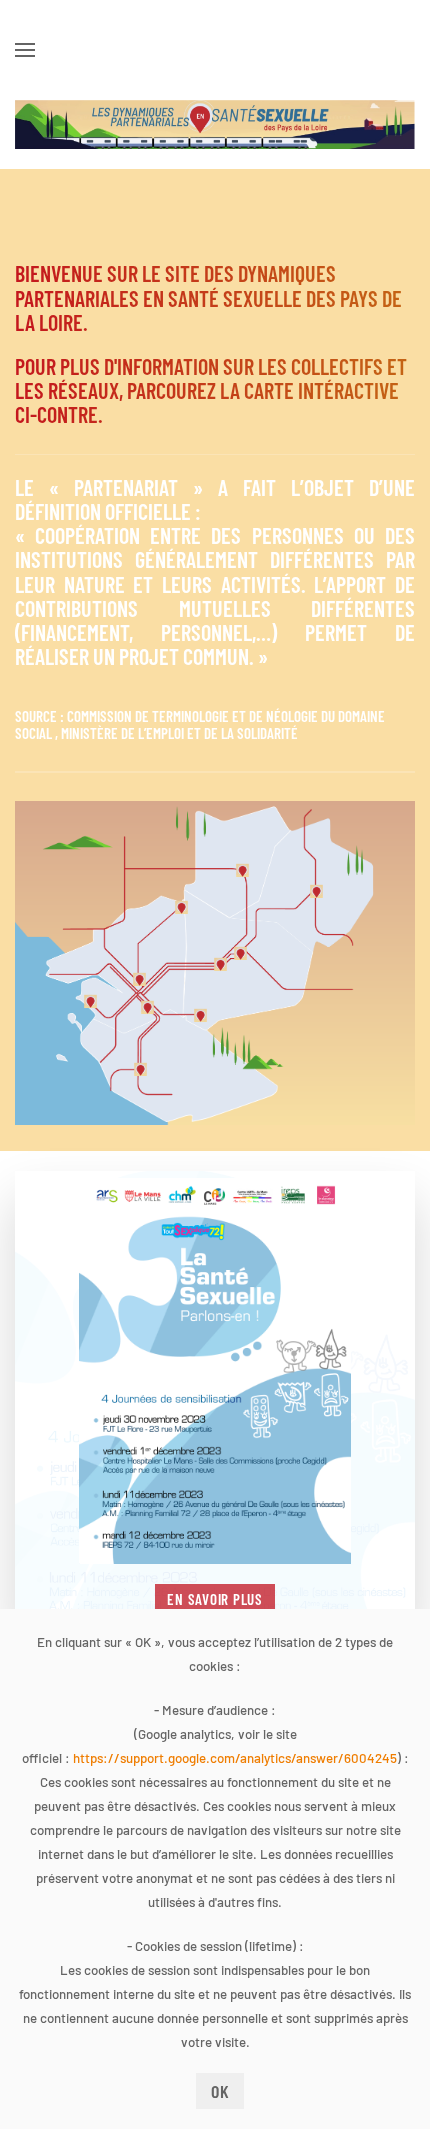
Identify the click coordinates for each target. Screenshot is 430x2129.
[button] (25, 50)
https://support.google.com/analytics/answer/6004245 (235, 1758)
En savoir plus (215, 1599)
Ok (220, 2091)
